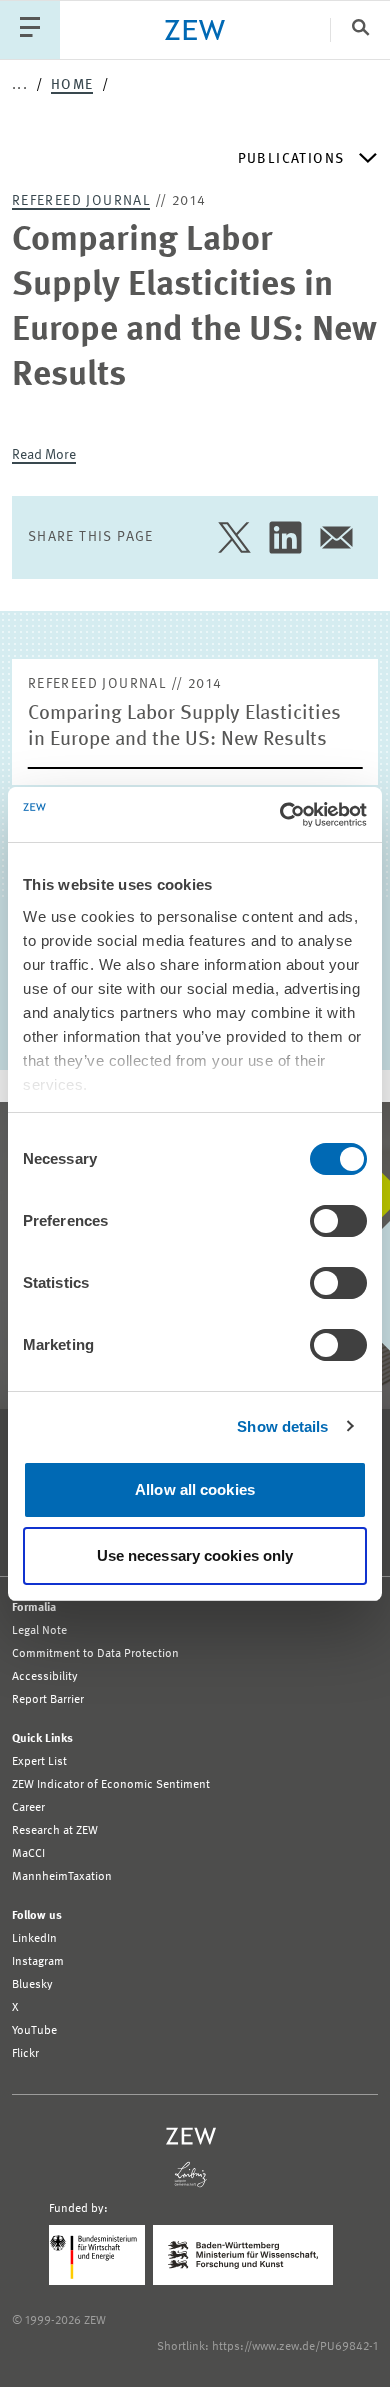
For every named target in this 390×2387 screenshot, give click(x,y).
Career (28, 1808)
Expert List (39, 1762)
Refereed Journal (81, 201)
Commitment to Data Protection (95, 1654)
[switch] (338, 1221)
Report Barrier (48, 1700)
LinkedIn (34, 1939)
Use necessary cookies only (195, 1555)
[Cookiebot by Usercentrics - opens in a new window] (280, 815)
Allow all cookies (195, 1489)
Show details (282, 1426)
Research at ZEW (55, 1831)
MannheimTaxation (62, 1877)
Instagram (38, 1962)
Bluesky (32, 1985)
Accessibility (45, 1677)
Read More (44, 455)
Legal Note (39, 1631)
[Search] (360, 29)
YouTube (34, 2031)
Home (72, 85)
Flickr (25, 2054)
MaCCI (28, 1854)
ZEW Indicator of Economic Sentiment (111, 1785)
